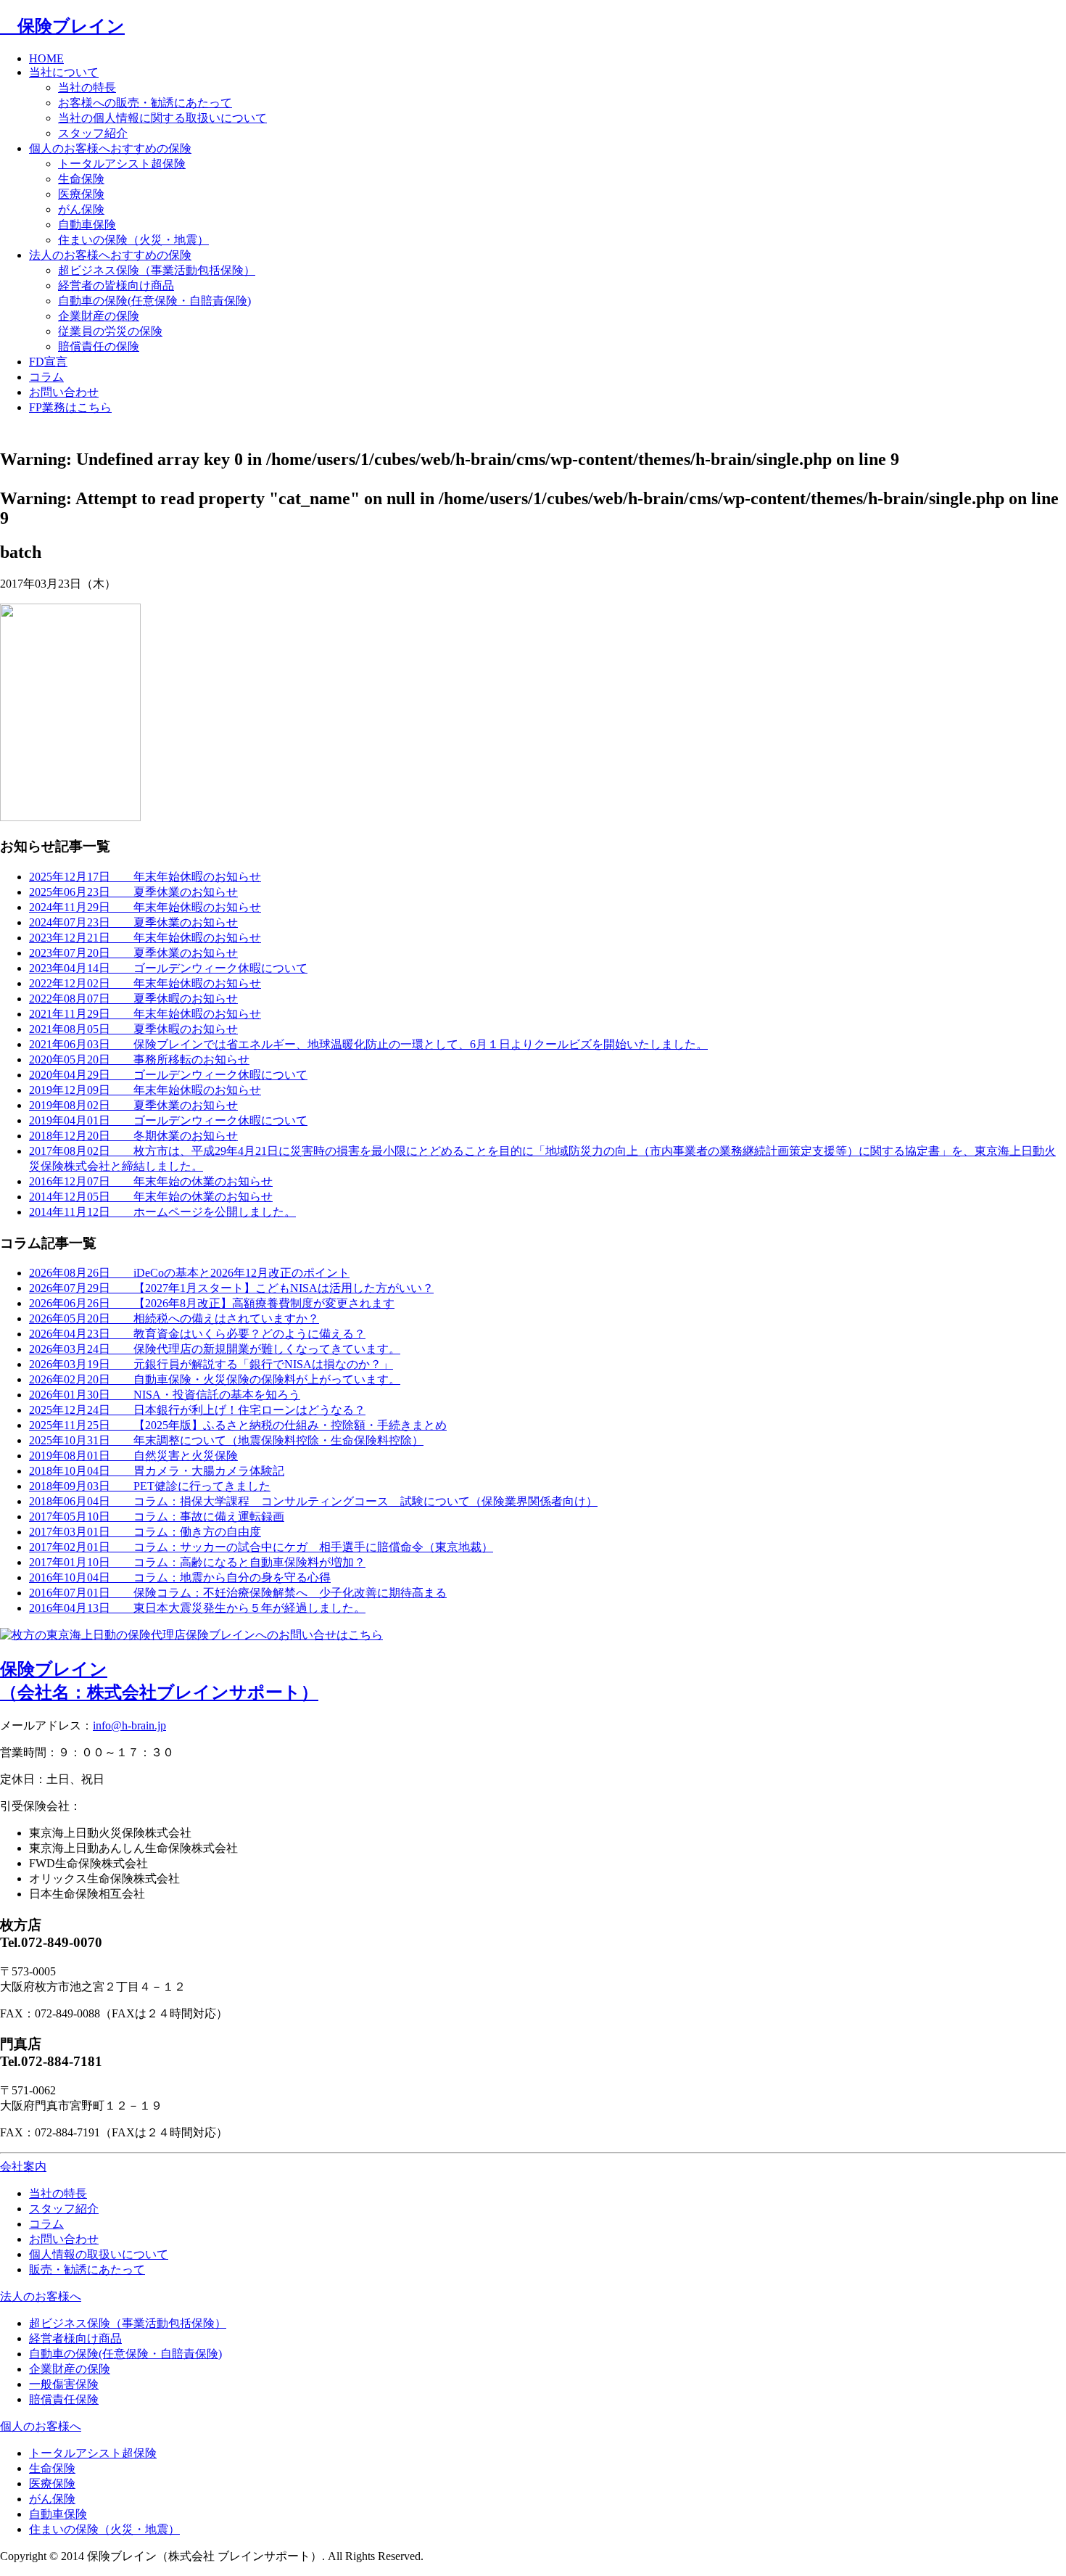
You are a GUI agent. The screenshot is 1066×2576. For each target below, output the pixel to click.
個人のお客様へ (41, 2426)
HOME (46, 58)
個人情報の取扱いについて (99, 2254)
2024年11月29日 (145, 907)
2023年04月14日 (168, 968)
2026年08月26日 (189, 1273)
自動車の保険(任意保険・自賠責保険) (154, 301)
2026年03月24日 (215, 1349)
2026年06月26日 (212, 1303)
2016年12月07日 (151, 1181)
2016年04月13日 (197, 1608)
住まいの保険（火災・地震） (133, 240)
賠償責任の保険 (99, 346)
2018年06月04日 (313, 1501)
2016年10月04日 (180, 1577)
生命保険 (81, 179)
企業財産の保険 (99, 316)
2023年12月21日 (145, 938)
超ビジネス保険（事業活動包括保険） (157, 270)
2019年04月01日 (168, 1120)
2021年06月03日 (368, 1044)
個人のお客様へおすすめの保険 (110, 148)
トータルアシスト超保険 (122, 164)
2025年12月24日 (197, 1410)
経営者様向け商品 (75, 2338)
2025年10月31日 (226, 1440)
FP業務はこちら (70, 407)
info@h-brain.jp (129, 1725)
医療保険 (81, 194)
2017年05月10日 (157, 1517)
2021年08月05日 (133, 1029)
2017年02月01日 (261, 1547)
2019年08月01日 (133, 1456)
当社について (64, 72)
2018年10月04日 (157, 1471)
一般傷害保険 (64, 2384)
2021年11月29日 (145, 1014)
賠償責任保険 (64, 2399)
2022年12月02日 (145, 983)
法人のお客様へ (41, 2296)
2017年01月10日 (197, 1562)
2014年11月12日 (162, 1212)
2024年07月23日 (133, 922)
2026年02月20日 (215, 1379)
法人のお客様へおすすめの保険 (110, 255)
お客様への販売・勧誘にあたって (145, 103)
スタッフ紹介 (93, 133)
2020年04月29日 (168, 1075)
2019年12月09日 (145, 1090)
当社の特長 (87, 87)
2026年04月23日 (197, 1334)
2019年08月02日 (133, 1105)
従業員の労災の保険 (110, 331)
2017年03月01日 (145, 1532)
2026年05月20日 (174, 1318)
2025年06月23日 (133, 892)
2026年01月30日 (165, 1395)
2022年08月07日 (133, 999)
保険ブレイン (62, 26)
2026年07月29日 (231, 1288)
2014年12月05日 (151, 1197)
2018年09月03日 (150, 1486)
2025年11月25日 (238, 1425)
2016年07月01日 (238, 1593)
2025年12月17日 (145, 877)
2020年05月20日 (139, 1059)
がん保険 (81, 209)
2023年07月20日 (133, 953)
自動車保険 (87, 225)
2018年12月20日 (133, 1136)
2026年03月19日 (211, 1364)
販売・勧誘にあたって (87, 2270)
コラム (46, 377)
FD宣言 (48, 362)
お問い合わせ (64, 392)
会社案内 (23, 2166)
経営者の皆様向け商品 (116, 285)
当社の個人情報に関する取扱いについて (162, 118)
